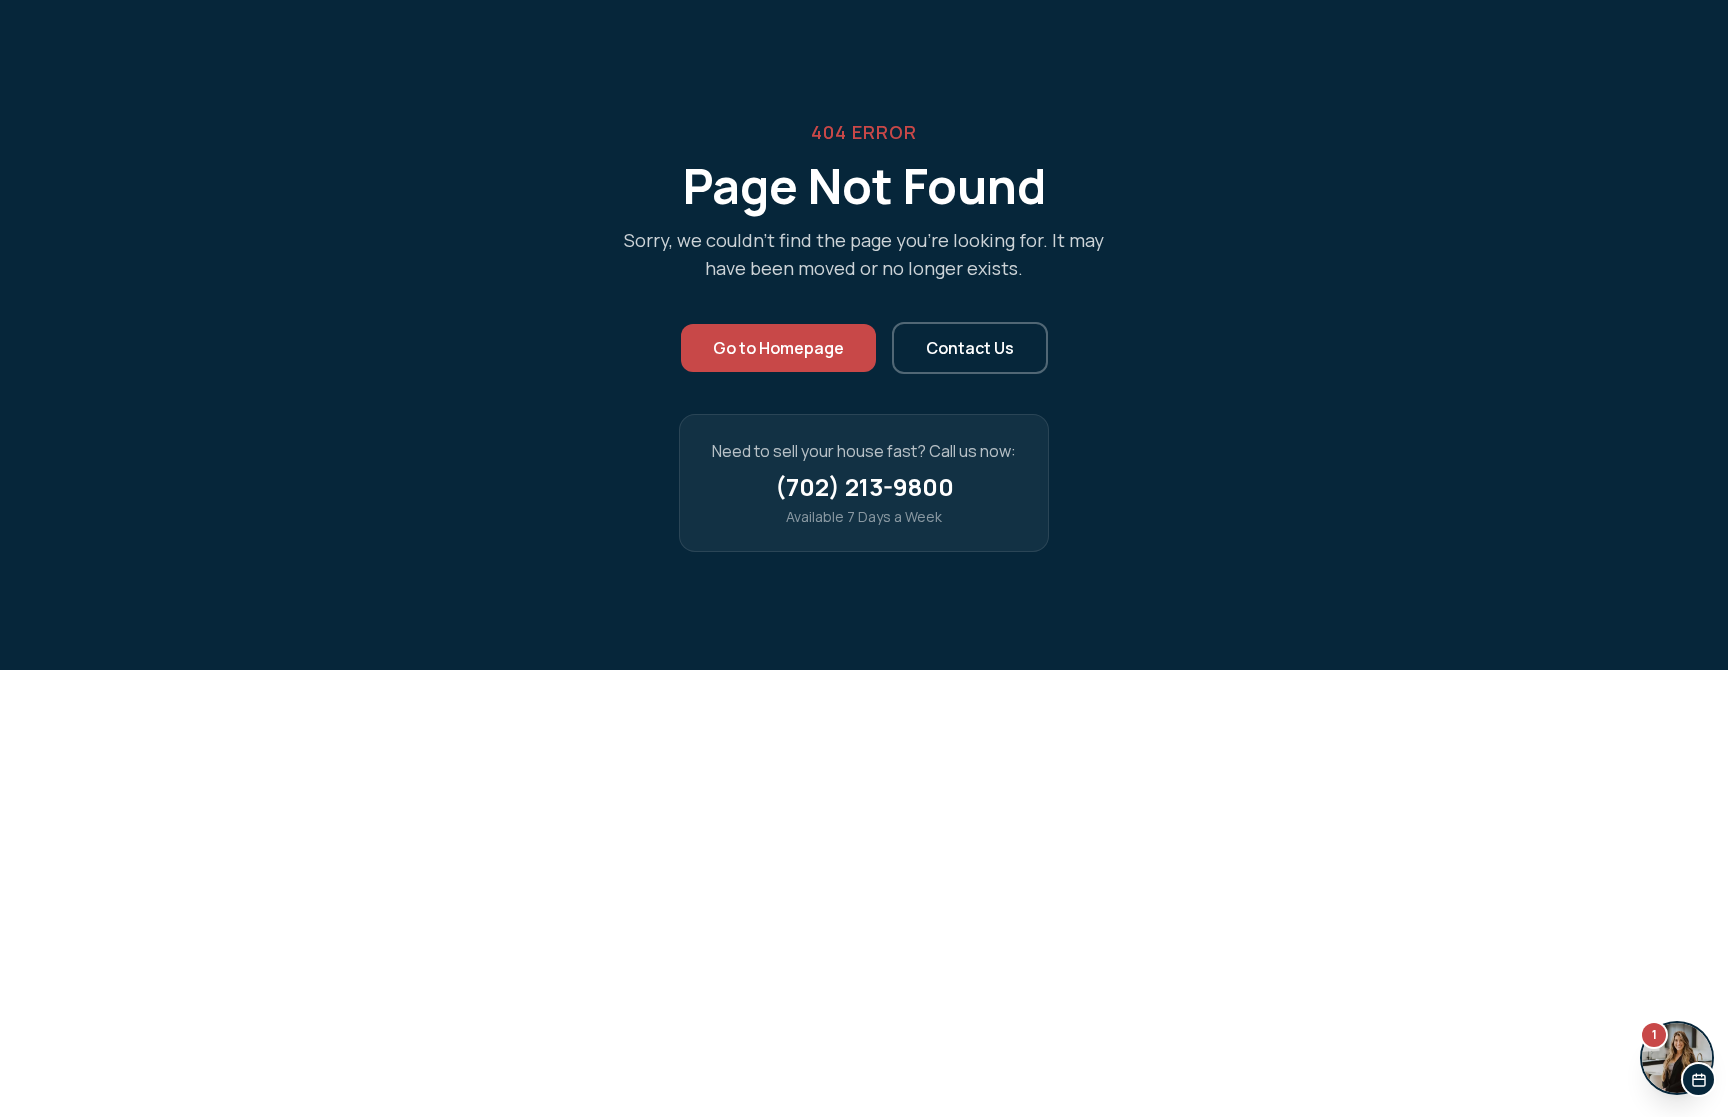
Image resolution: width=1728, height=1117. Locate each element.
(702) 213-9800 (864, 487)
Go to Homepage (778, 348)
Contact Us (970, 348)
